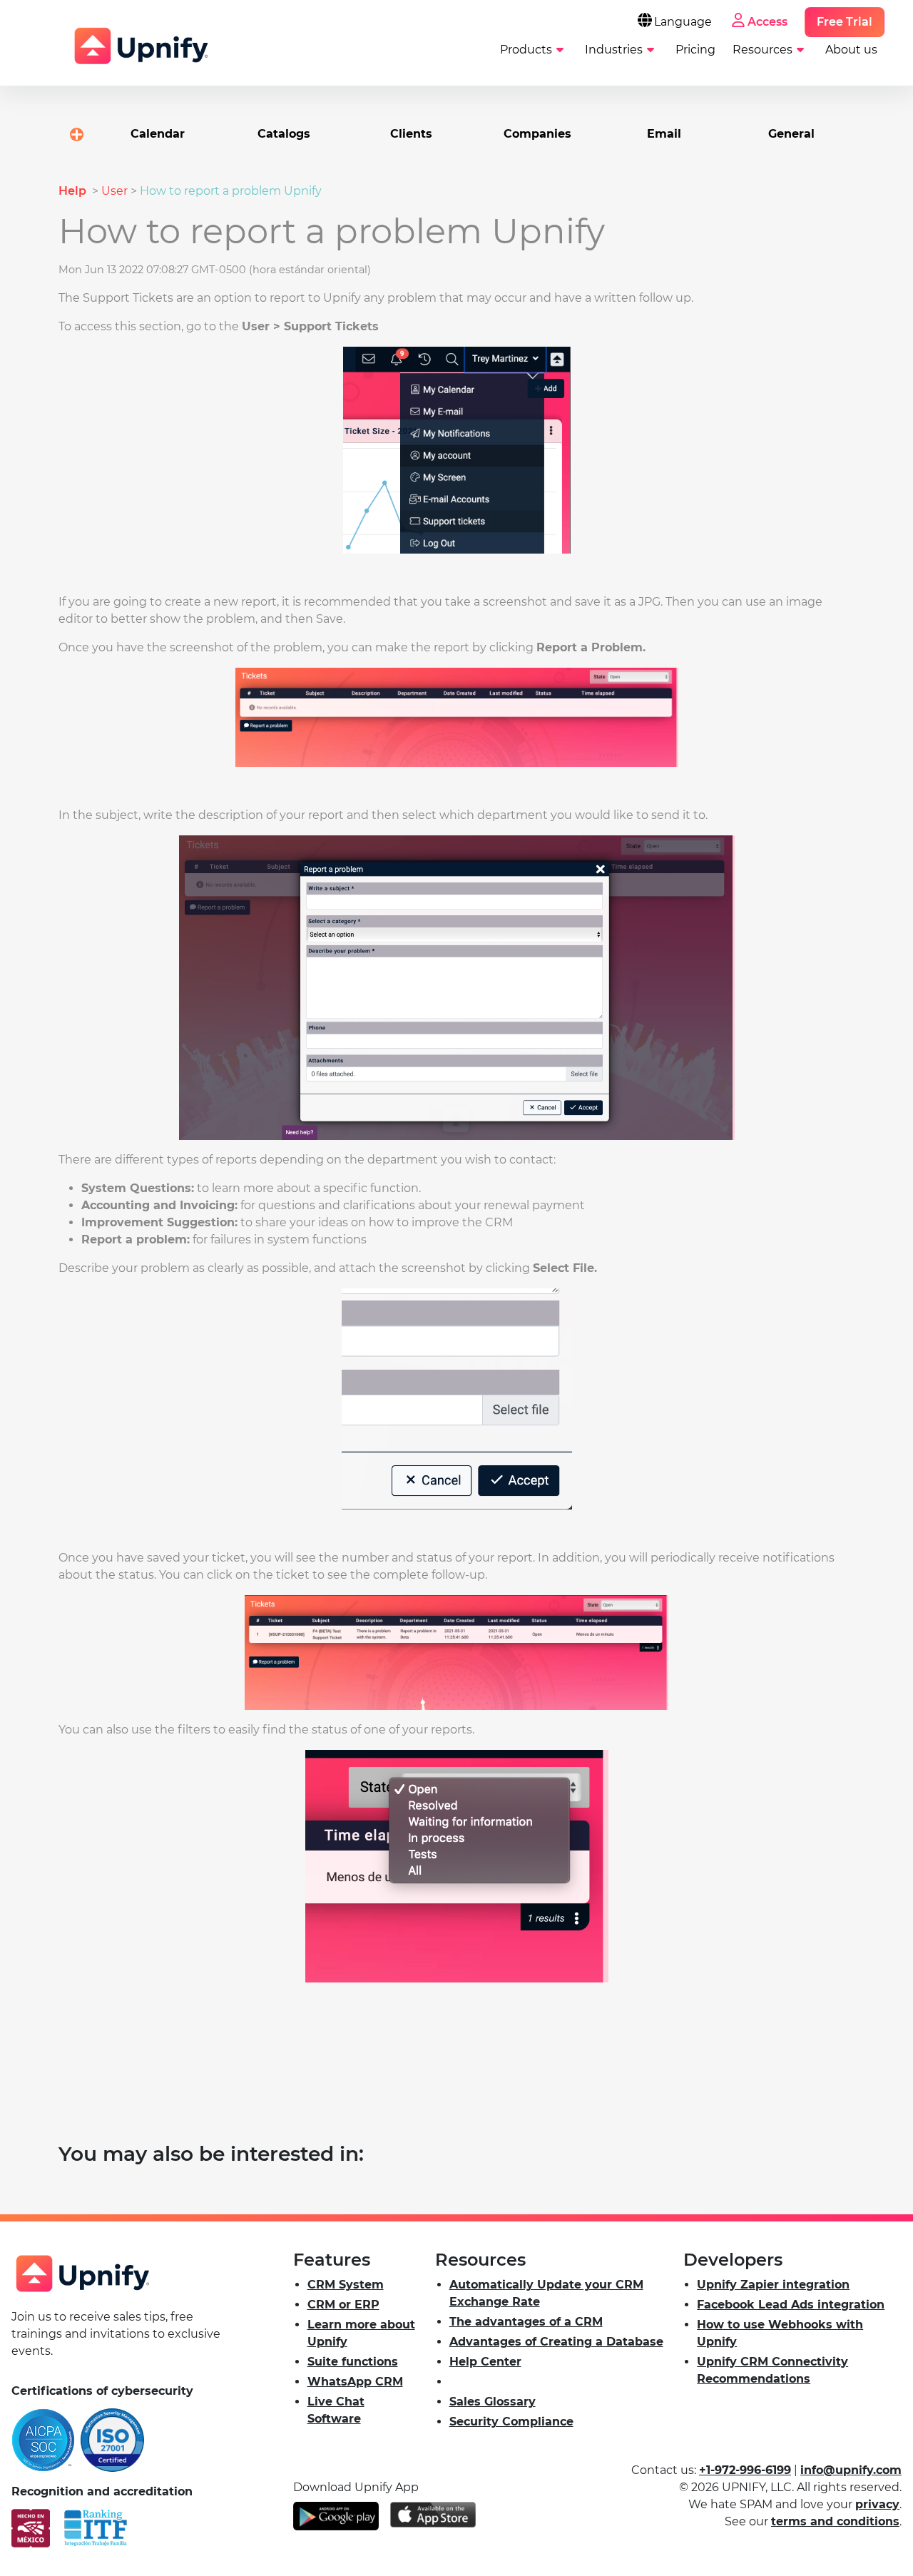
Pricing (695, 50)
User (114, 191)
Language (683, 22)
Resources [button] (762, 50)
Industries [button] (614, 50)
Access (767, 22)
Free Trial (845, 22)
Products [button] (526, 50)
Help (74, 191)
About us (851, 50)
